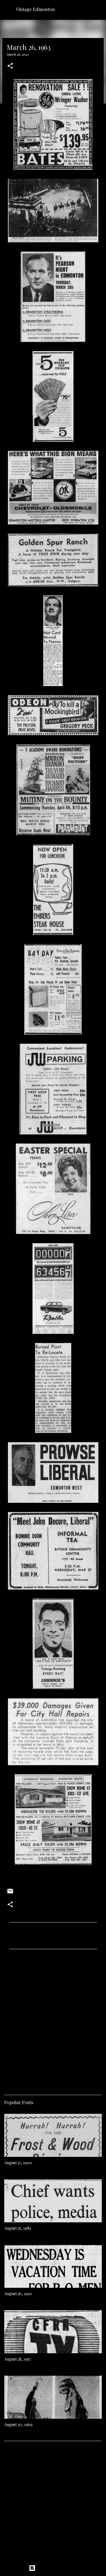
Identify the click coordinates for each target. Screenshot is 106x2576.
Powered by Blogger (57, 2568)
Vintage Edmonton (35, 9)
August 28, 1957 (18, 2359)
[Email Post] (10, 1893)
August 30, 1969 (18, 2425)
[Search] (98, 9)
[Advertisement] (53, 2020)
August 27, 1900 (18, 2163)
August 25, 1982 (18, 2228)
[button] (10, 66)
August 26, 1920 (18, 2294)
